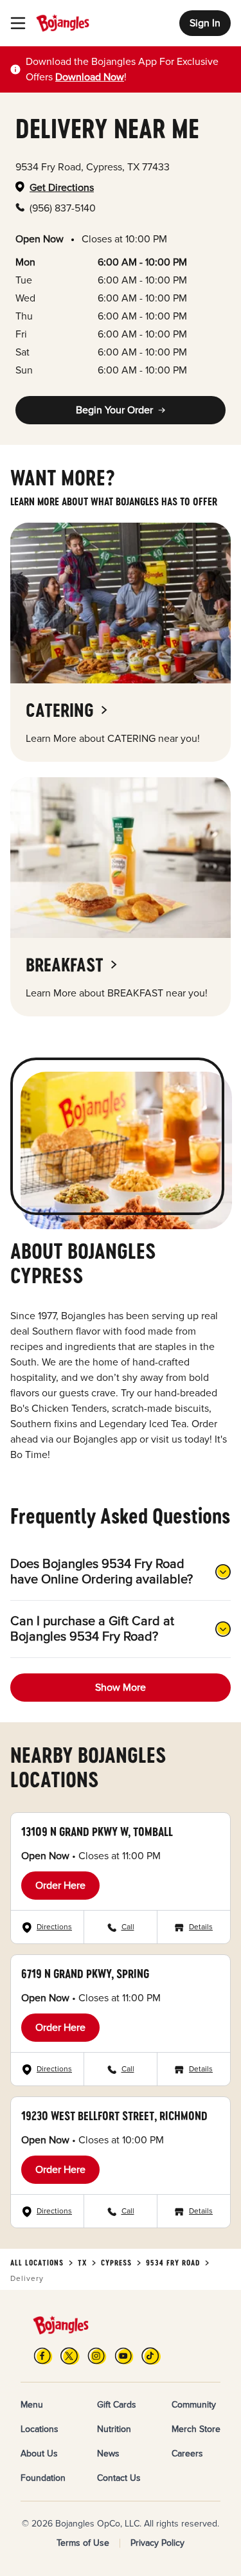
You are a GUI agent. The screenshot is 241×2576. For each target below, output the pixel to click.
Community (194, 2405)
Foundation (43, 2478)
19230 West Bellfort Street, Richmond (114, 2116)
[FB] (43, 2356)
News (108, 2454)
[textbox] (128, 69)
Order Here (60, 1886)
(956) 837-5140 (63, 208)
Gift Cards (117, 2405)
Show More (121, 1688)
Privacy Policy (157, 2543)
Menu (32, 2405)
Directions (54, 1927)
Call (128, 1927)
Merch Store (196, 2429)
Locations (40, 2429)
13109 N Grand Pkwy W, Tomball (97, 1832)
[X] (70, 2356)
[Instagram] (97, 2356)
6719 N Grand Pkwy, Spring (85, 1974)
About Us (39, 2454)
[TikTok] (151, 2356)
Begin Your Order (114, 410)
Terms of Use (83, 2543)
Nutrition (114, 2429)
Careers (187, 2454)
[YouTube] (124, 2356)
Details (201, 1927)
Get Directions (62, 188)
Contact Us (119, 2478)
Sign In (205, 23)
